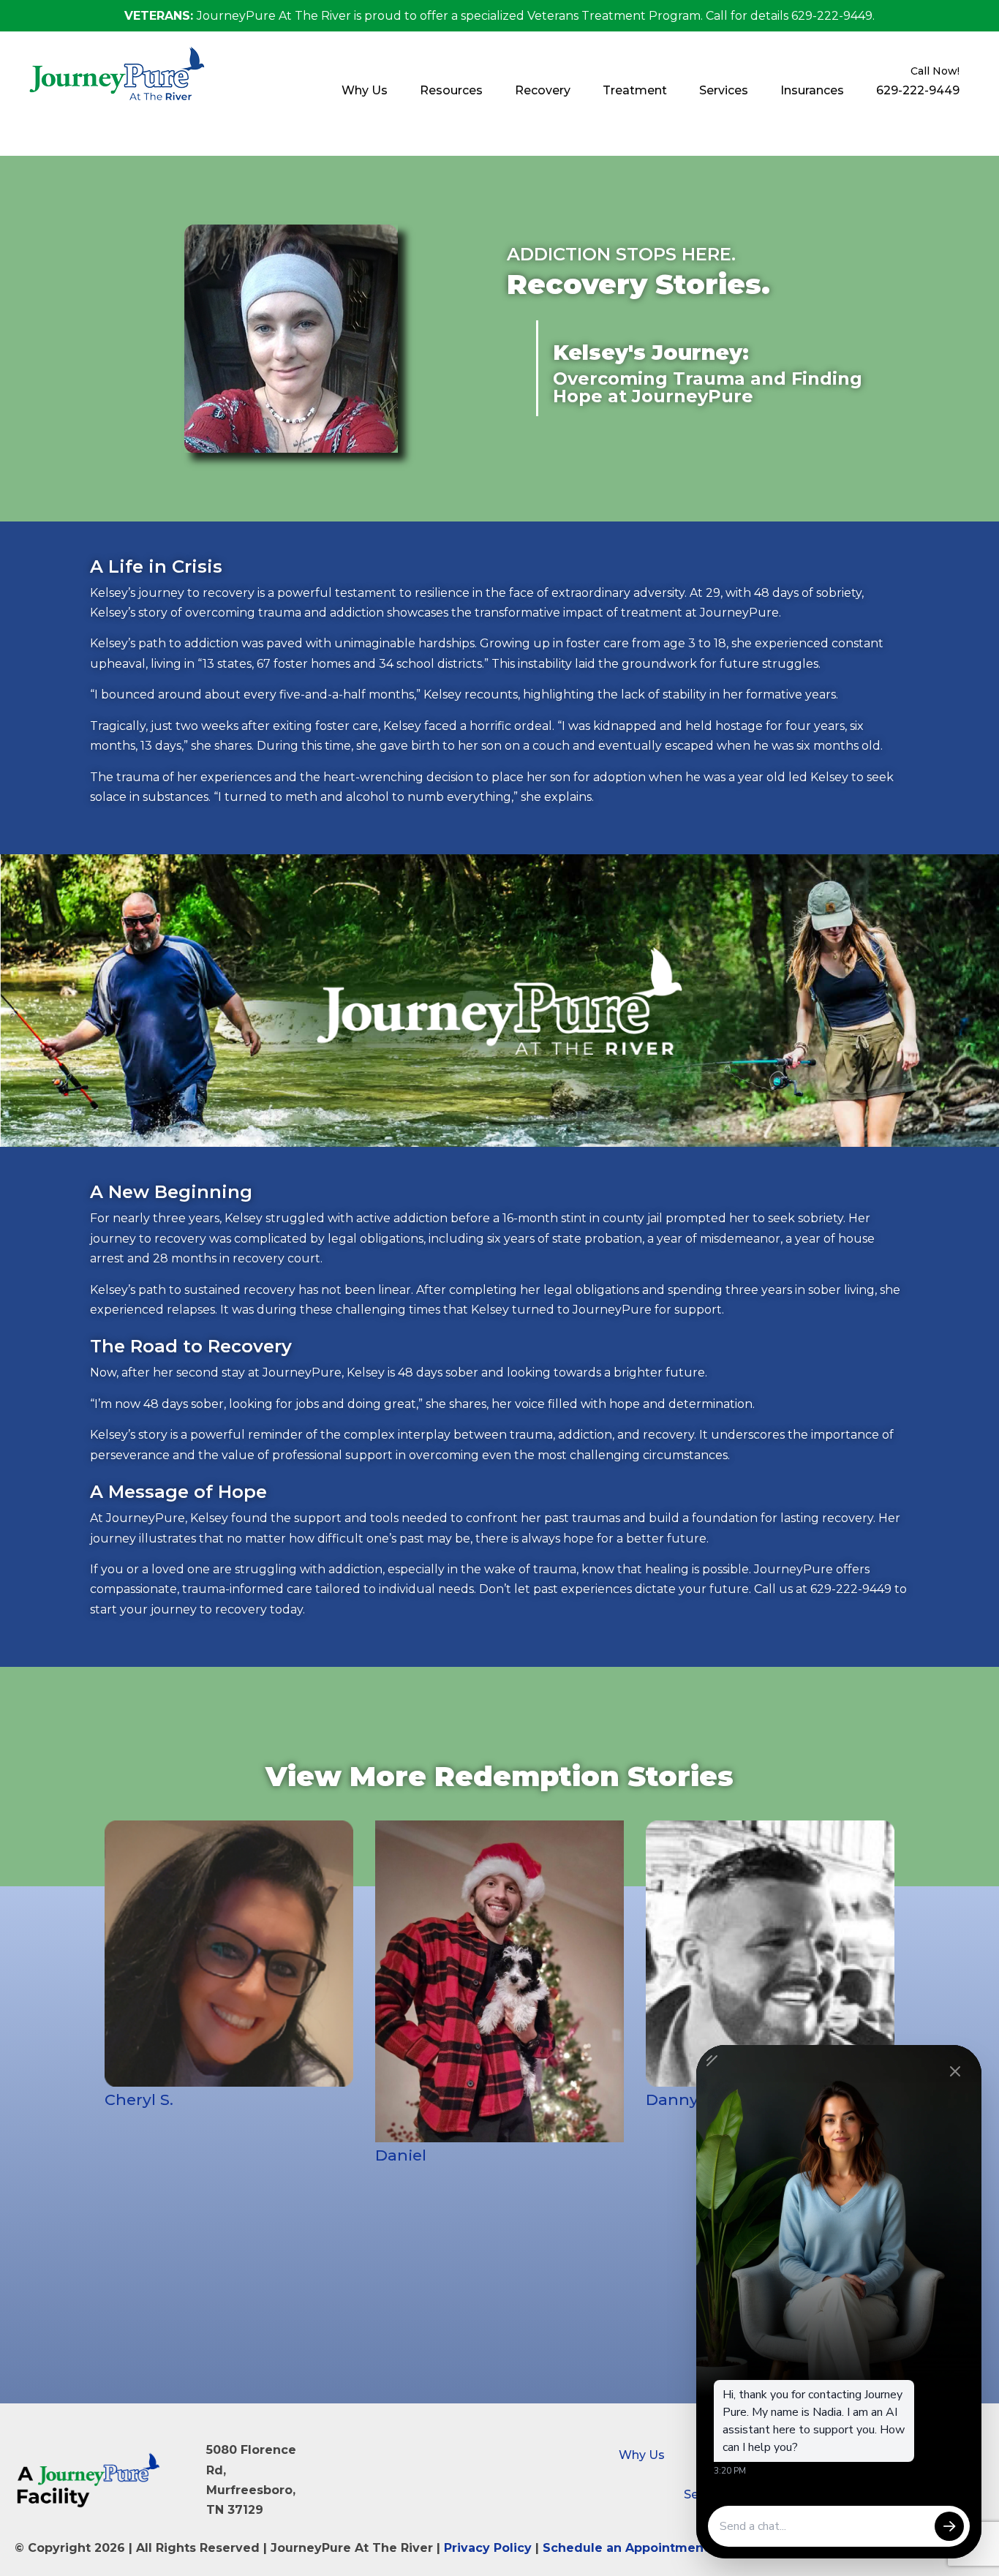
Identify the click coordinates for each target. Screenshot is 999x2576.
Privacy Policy (488, 2548)
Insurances (812, 90)
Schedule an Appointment (626, 2548)
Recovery (543, 90)
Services (724, 90)
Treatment (635, 90)
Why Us (365, 90)
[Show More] (229, 1981)
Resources (451, 90)
